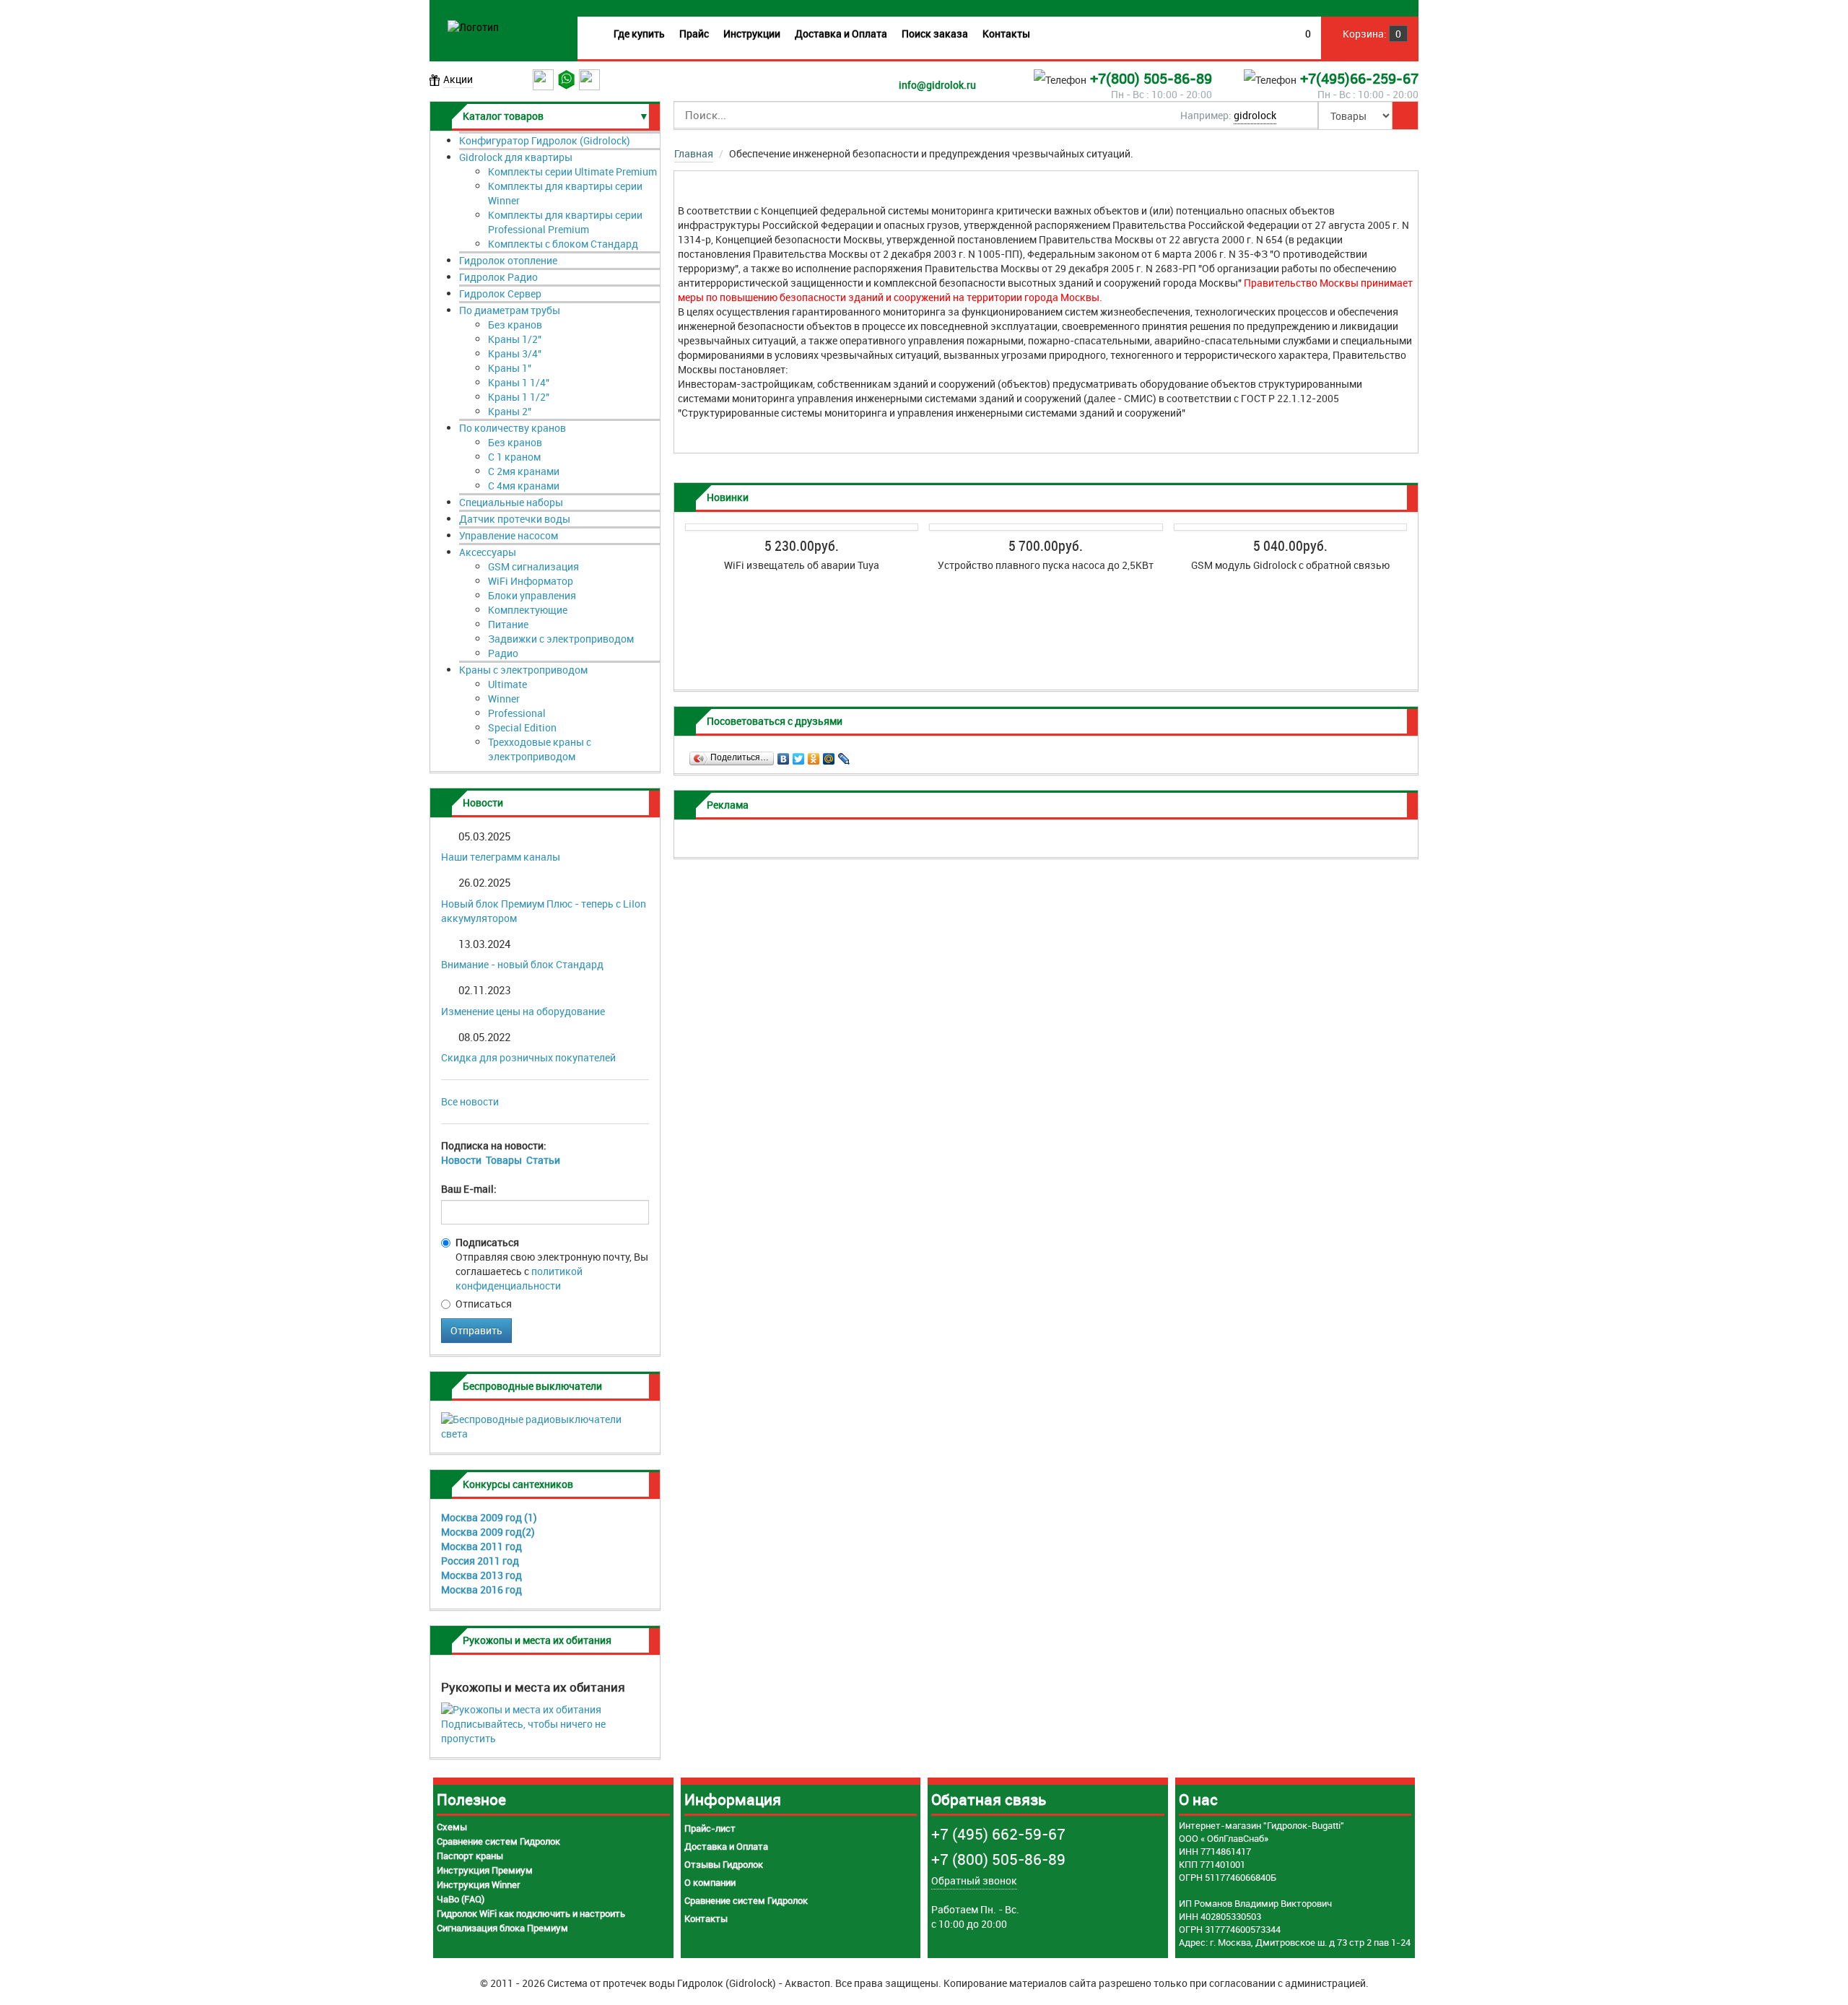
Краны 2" (510, 411)
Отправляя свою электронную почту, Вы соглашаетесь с (552, 1264)
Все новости (470, 1101)
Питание (508, 624)
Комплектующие (528, 610)
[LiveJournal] (844, 755)
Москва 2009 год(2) (488, 1532)
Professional (517, 713)
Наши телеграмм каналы (501, 857)
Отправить (476, 1330)
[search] (1405, 116)
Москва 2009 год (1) (489, 1517)
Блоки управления (532, 595)
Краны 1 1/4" (519, 382)
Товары (504, 1160)
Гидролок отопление (508, 260)
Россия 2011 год (480, 1561)
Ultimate (507, 684)
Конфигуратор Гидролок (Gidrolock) (545, 140)
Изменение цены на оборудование (523, 1011)
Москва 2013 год (481, 1575)
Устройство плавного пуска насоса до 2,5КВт (1046, 565)
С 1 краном (514, 457)
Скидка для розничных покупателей (528, 1057)
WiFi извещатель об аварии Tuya (802, 565)
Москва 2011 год (481, 1546)
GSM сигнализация (533, 566)
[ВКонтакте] (784, 755)
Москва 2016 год (481, 1589)
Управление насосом (509, 535)
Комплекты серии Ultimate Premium (572, 171)
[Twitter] (799, 755)
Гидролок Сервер (500, 293)
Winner (504, 699)
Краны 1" (510, 368)
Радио (503, 653)
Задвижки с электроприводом (561, 639)
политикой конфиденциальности (519, 1278)
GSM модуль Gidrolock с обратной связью (1290, 565)
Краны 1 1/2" (519, 397)
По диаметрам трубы (510, 310)
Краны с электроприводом (523, 670)
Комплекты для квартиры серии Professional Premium (565, 222)
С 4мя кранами (524, 486)
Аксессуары (488, 552)
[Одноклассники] (814, 755)
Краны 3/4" (515, 353)
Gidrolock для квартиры (516, 157)
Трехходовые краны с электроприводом (540, 749)
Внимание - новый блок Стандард (522, 964)
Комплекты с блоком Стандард (563, 244)
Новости (461, 1160)
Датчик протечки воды (515, 519)
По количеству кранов (513, 428)
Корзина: (1371, 34)
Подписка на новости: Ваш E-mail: (501, 1167)
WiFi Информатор (531, 581)
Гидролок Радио (498, 277)
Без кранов (515, 325)
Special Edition (522, 727)
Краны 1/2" (515, 339)
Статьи (543, 1160)
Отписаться (484, 1304)
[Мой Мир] (829, 755)
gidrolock (1255, 115)
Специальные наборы (511, 502)
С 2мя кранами (524, 471)
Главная (694, 153)
